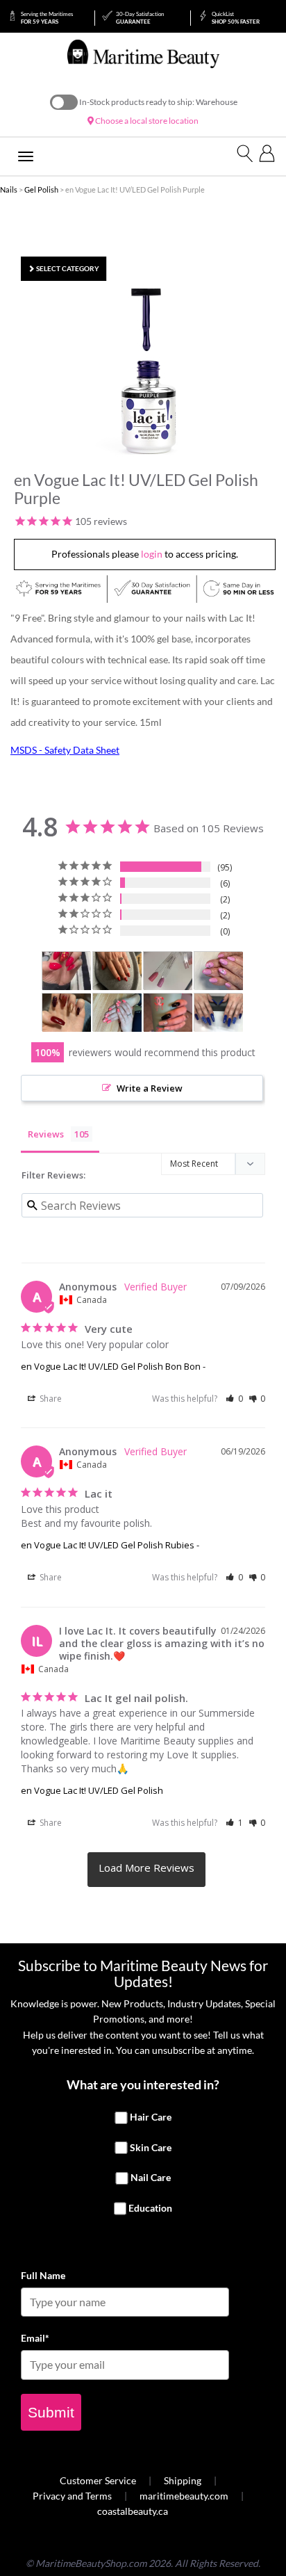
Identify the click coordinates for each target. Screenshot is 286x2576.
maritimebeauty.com (184, 2496)
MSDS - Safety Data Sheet (65, 750)
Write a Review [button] (150, 1088)
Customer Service (98, 2480)
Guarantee (140, 18)
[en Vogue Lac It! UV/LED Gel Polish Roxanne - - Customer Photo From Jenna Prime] (117, 971)
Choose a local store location (146, 121)
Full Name (43, 2275)
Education (150, 2208)
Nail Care (151, 2178)
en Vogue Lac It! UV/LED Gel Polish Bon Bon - (113, 1366)
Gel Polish (41, 189)
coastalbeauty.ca (133, 2511)
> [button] (146, 1870)
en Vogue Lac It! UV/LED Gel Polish (92, 1790)
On (64, 102)
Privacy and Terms (72, 2496)
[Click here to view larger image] (146, 371)
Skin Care (151, 2147)
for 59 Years (47, 18)
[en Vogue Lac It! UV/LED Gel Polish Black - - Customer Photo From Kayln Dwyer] (168, 1013)
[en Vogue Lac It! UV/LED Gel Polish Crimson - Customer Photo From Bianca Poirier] (67, 1013)
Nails (9, 189)
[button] (234, 1399)
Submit (51, 2412)
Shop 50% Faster (236, 18)
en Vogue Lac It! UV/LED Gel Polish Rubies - (110, 1545)
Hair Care (151, 2117)
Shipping (183, 2480)
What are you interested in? (143, 2084)
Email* (35, 2338)
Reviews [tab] (46, 1134)
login (152, 554)
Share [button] (50, 1399)
